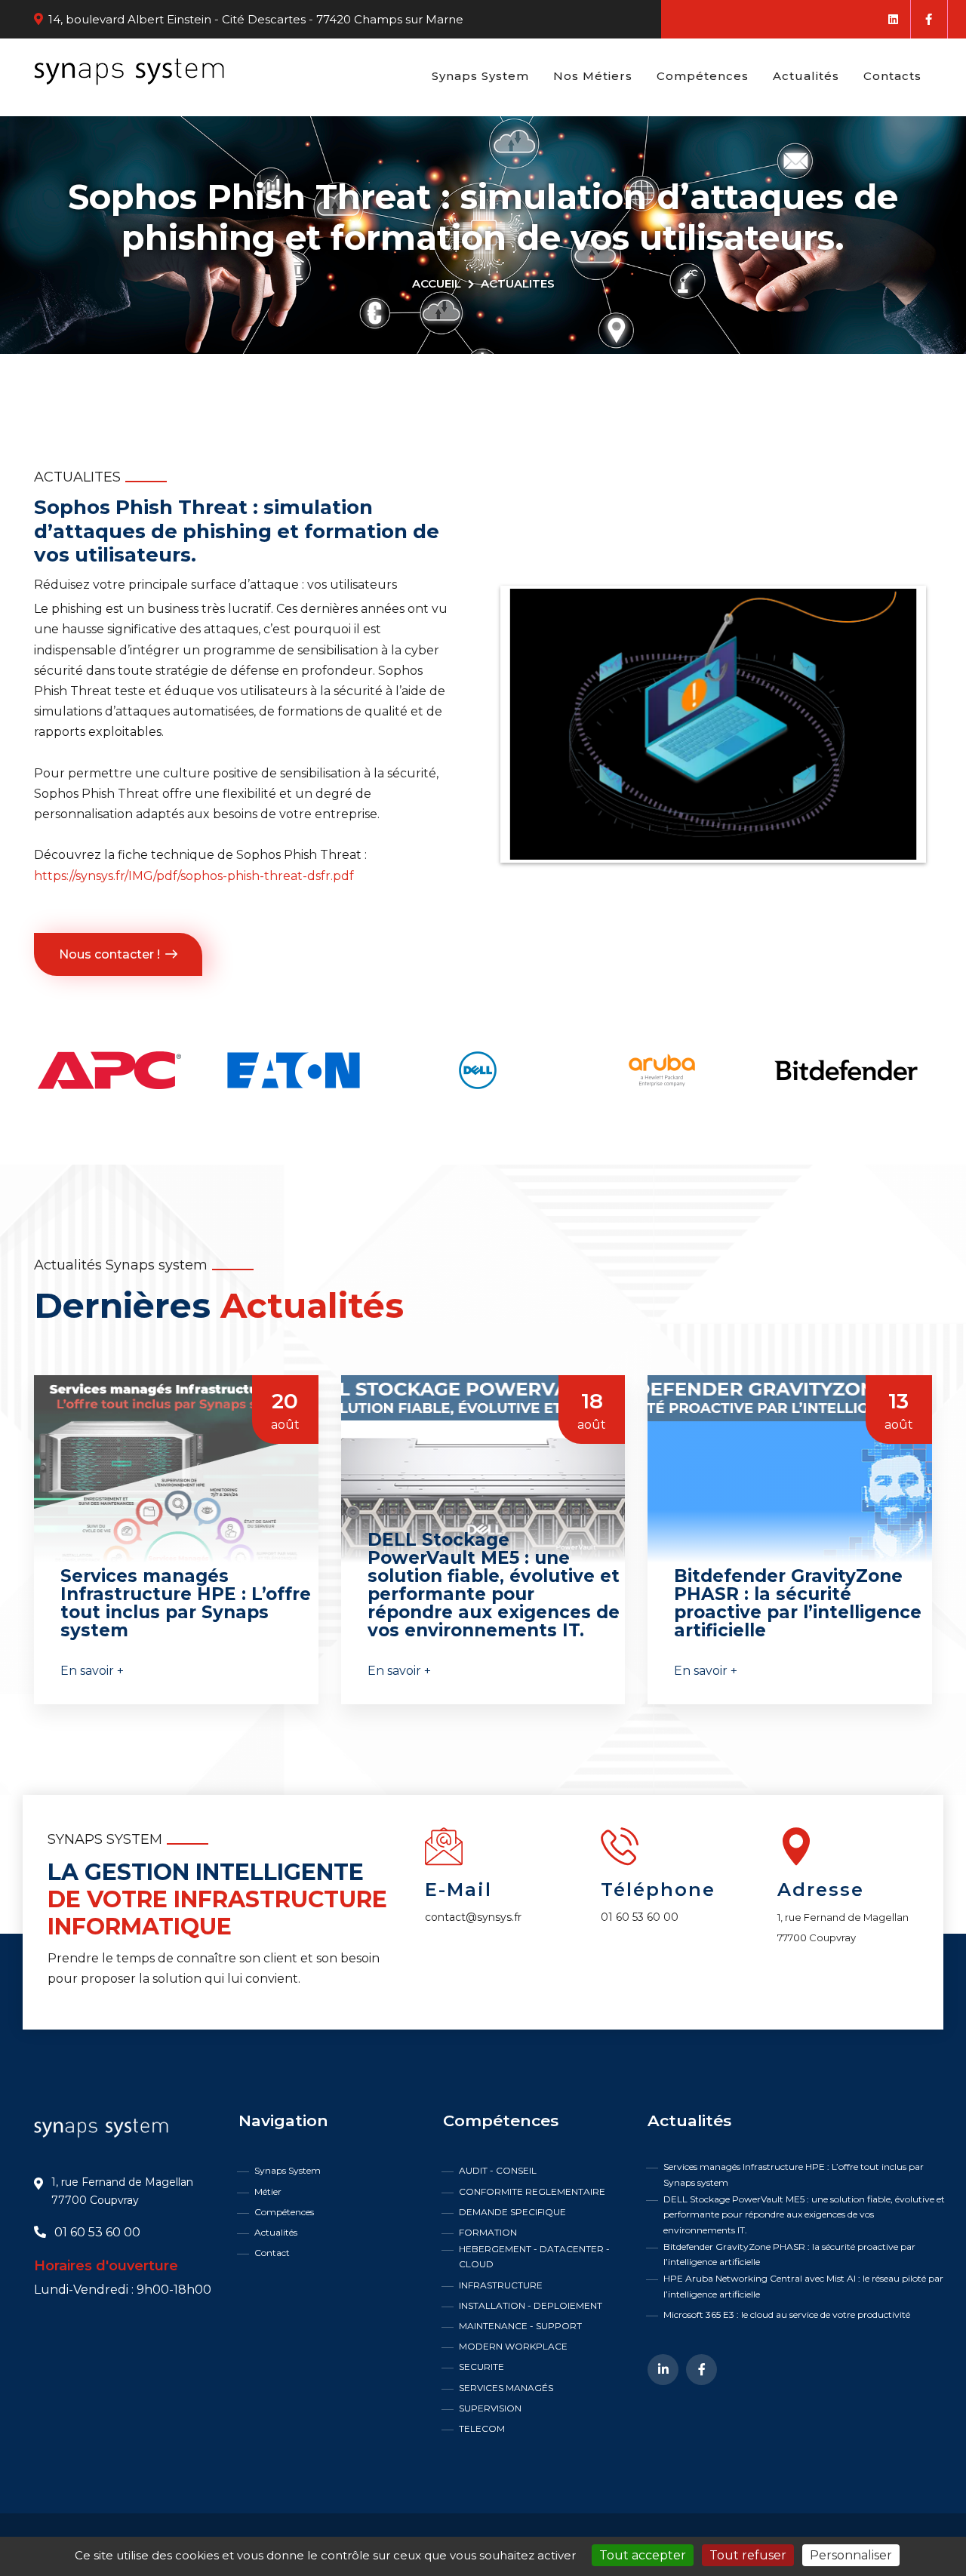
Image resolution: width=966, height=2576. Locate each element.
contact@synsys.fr (473, 1917)
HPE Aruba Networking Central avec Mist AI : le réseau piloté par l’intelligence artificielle (803, 2286)
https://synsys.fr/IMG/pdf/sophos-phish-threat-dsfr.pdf (194, 876)
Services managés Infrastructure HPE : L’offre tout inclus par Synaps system (794, 2174)
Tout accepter (643, 2555)
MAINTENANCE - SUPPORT (520, 2326)
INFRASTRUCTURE (501, 2285)
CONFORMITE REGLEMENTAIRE (532, 2191)
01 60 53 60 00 (640, 1917)
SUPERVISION (490, 2408)
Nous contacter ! (109, 954)
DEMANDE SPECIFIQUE (512, 2212)
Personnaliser (851, 2555)
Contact (272, 2253)
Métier (268, 2191)
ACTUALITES (518, 283)
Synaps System (480, 76)
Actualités (806, 76)
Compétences (703, 76)
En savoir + (92, 1671)
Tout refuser (748, 2555)
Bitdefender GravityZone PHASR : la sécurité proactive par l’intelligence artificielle (789, 2254)
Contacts (892, 76)
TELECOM (482, 2428)
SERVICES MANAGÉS (506, 2388)
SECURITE (481, 2367)
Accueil (437, 283)
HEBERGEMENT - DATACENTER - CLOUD (534, 2256)
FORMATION (488, 2232)
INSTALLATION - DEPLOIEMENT (531, 2305)
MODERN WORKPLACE (513, 2346)
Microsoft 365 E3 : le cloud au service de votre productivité (787, 2314)
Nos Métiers (593, 76)
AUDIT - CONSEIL (498, 2170)
